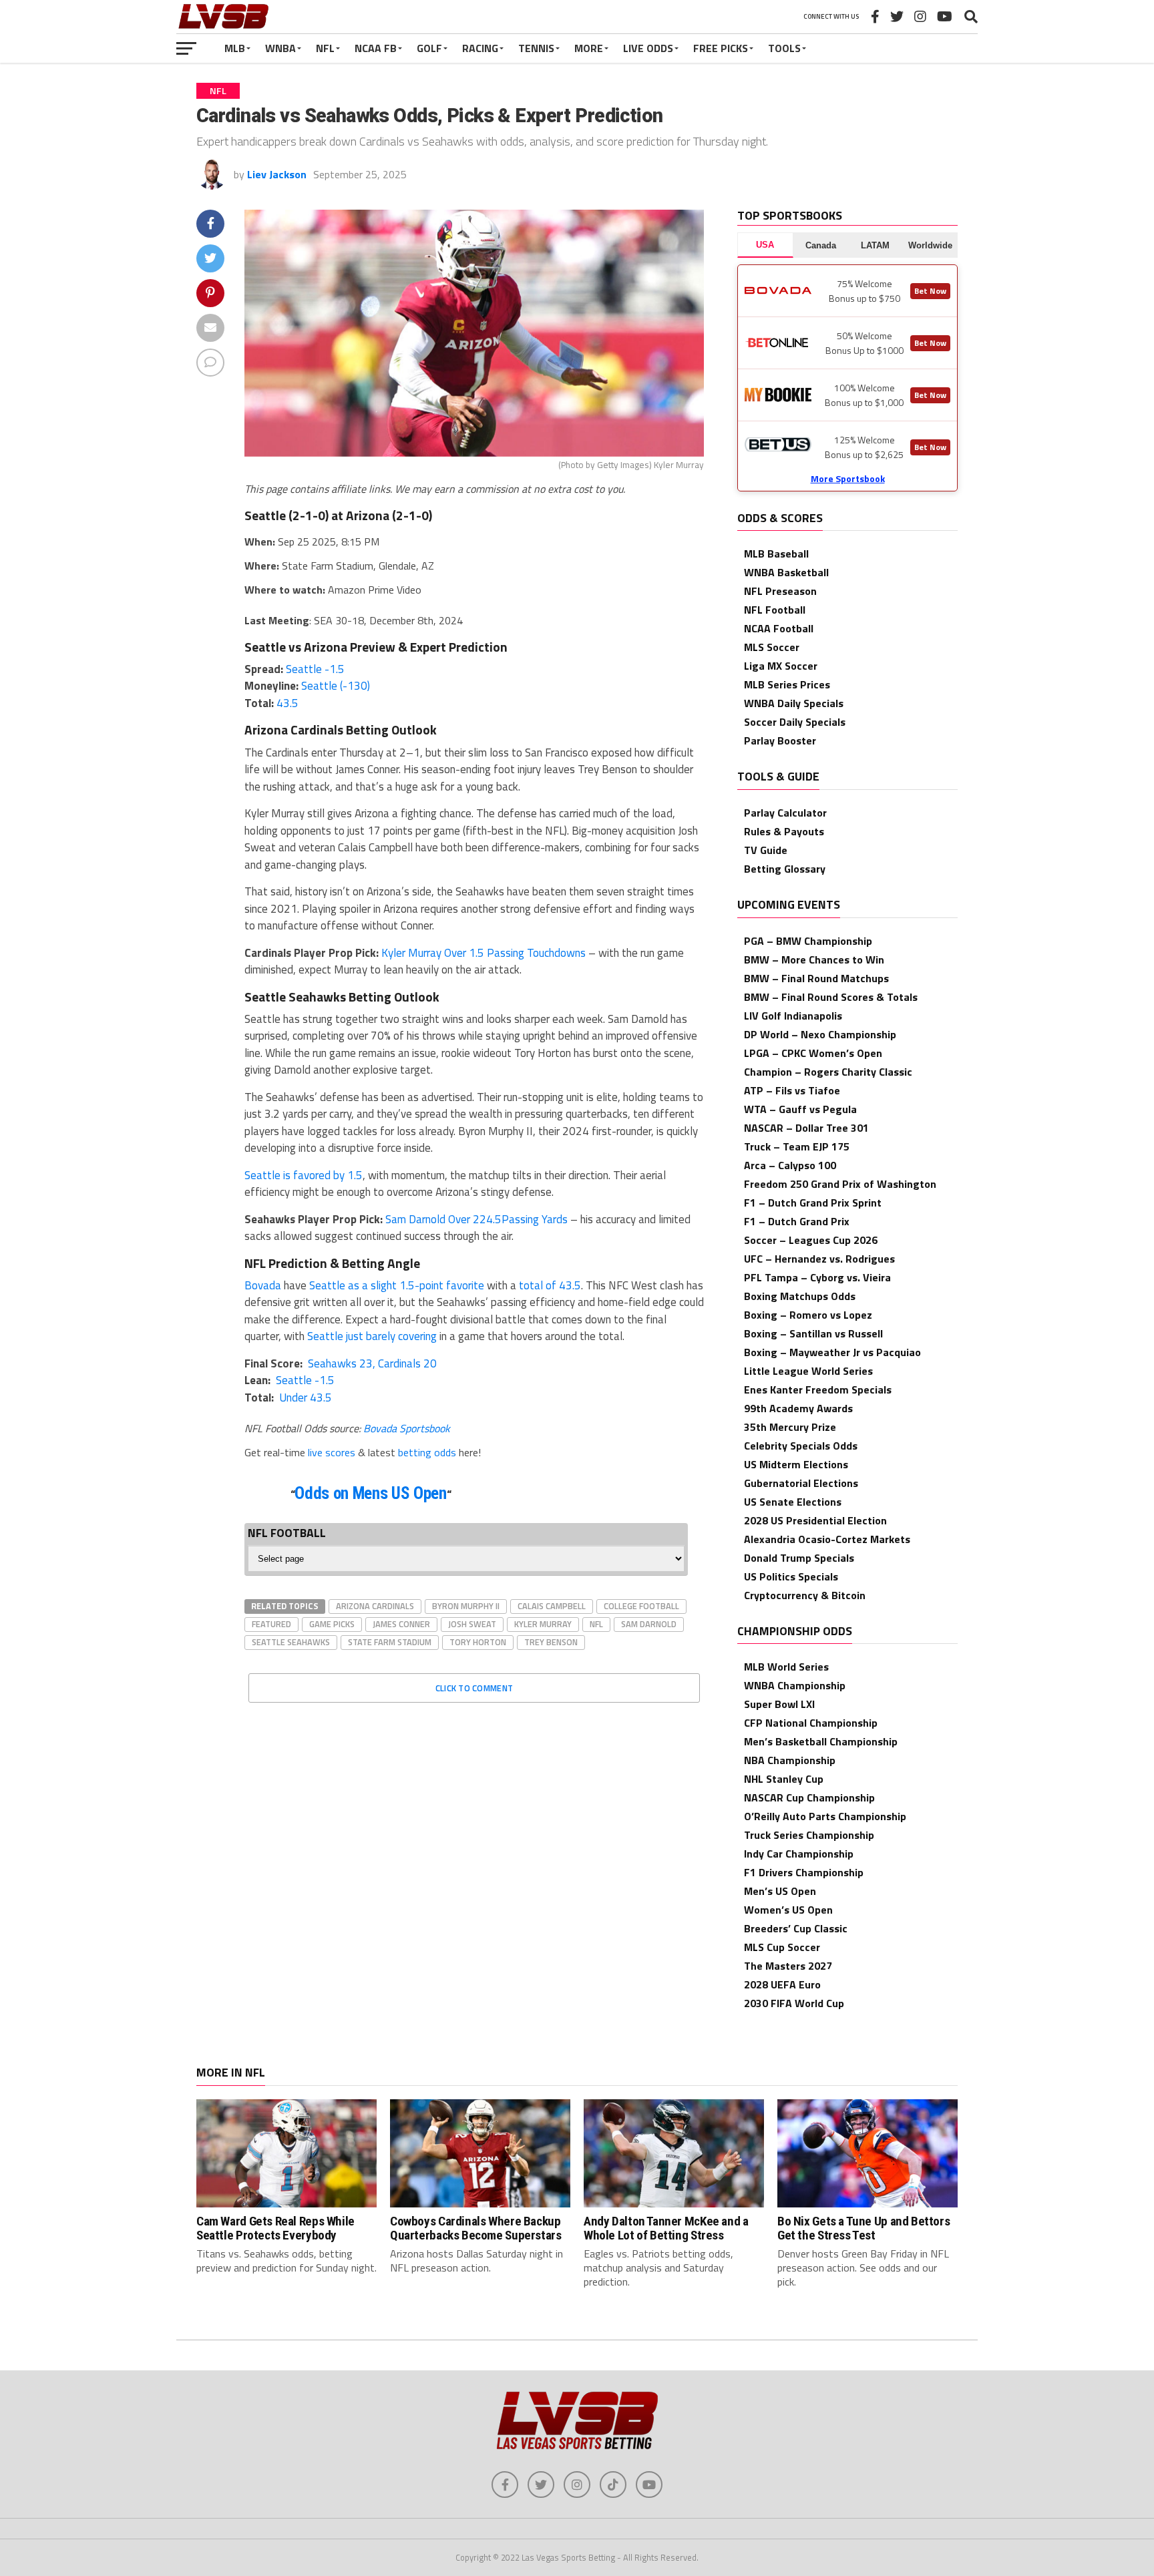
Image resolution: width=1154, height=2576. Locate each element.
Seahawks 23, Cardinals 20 (371, 1363)
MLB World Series (786, 1667)
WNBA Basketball (786, 572)
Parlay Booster (780, 740)
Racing (480, 48)
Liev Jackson (277, 174)
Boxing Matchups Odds (800, 1296)
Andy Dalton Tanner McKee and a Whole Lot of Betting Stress (666, 2228)
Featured (271, 1624)
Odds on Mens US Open (370, 1493)
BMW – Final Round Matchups (816, 978)
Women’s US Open (788, 1910)
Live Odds (648, 48)
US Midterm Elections (796, 1464)
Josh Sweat (472, 1624)
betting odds (427, 1452)
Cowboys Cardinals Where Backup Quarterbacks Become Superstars (475, 2228)
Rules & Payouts (784, 831)
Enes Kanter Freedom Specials (818, 1389)
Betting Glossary (785, 869)
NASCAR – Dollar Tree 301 (806, 1128)
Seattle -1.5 (315, 669)
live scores (332, 1452)
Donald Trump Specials (799, 1558)
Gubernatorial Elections (801, 1483)
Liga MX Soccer (781, 666)
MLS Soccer (772, 647)
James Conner (401, 1624)
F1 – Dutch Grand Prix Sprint (813, 1203)
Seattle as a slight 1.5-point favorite (397, 1285)
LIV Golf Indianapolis (793, 1016)
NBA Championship (790, 1760)
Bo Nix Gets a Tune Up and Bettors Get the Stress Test (863, 2228)
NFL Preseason (780, 591)
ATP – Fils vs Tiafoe (792, 1090)
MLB (235, 48)
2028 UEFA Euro (782, 1984)
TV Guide (766, 850)
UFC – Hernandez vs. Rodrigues (819, 1259)
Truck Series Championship (809, 1835)
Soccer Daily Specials (795, 722)
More (589, 48)
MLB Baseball (776, 554)
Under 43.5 (304, 1398)
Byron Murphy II (466, 1606)
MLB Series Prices (787, 684)
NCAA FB (376, 48)
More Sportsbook (848, 478)
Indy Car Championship (799, 1854)
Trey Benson (551, 1642)
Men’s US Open (780, 1891)
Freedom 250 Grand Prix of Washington (840, 1184)
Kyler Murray (543, 1624)
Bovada (263, 1285)
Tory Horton (478, 1642)
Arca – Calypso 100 (790, 1165)
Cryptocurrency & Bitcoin (805, 1595)
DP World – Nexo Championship (820, 1034)
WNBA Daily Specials (794, 703)
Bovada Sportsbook (407, 1428)
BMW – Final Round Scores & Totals (831, 997)
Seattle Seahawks (291, 1642)
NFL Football (775, 610)
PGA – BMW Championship (808, 941)
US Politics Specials (791, 1576)
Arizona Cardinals (375, 1606)
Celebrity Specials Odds (801, 1446)
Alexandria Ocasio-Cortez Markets (827, 1539)
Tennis (536, 48)
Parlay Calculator (785, 813)
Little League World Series (808, 1371)
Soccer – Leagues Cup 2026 (811, 1240)
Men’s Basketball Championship (821, 1741)
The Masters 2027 (788, 1966)
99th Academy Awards (798, 1408)
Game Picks (332, 1624)
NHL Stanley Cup (784, 1779)
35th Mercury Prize (790, 1427)
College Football (641, 1606)
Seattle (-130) (336, 686)
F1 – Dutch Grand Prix (797, 1221)
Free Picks (721, 48)
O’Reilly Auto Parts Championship (825, 1816)
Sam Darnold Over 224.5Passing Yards (476, 1219)
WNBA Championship (795, 1685)
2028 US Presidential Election (815, 1520)
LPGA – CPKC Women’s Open (813, 1053)
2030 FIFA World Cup (794, 2003)
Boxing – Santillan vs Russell (813, 1333)
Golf (429, 48)
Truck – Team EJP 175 (797, 1146)
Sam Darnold (649, 1624)
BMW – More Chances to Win (814, 959)
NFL (325, 48)
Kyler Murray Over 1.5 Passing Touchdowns (484, 953)
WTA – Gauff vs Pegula (800, 1109)
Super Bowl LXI (779, 1704)
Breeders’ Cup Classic (796, 1928)
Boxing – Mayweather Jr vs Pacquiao (832, 1352)
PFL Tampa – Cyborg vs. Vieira (817, 1277)
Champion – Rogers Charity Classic (828, 1072)
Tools (784, 48)
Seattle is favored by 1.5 (304, 1175)
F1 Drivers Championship (804, 1872)
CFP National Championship (811, 1723)
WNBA (280, 48)
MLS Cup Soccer (782, 1947)
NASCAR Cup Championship (809, 1797)
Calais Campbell (552, 1606)
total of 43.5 (550, 1285)
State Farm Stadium (390, 1642)
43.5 (287, 703)
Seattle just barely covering (372, 1336)
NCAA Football (779, 628)
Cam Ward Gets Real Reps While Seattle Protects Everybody (275, 2228)
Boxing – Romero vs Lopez (808, 1315)
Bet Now (930, 291)
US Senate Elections (793, 1502)
